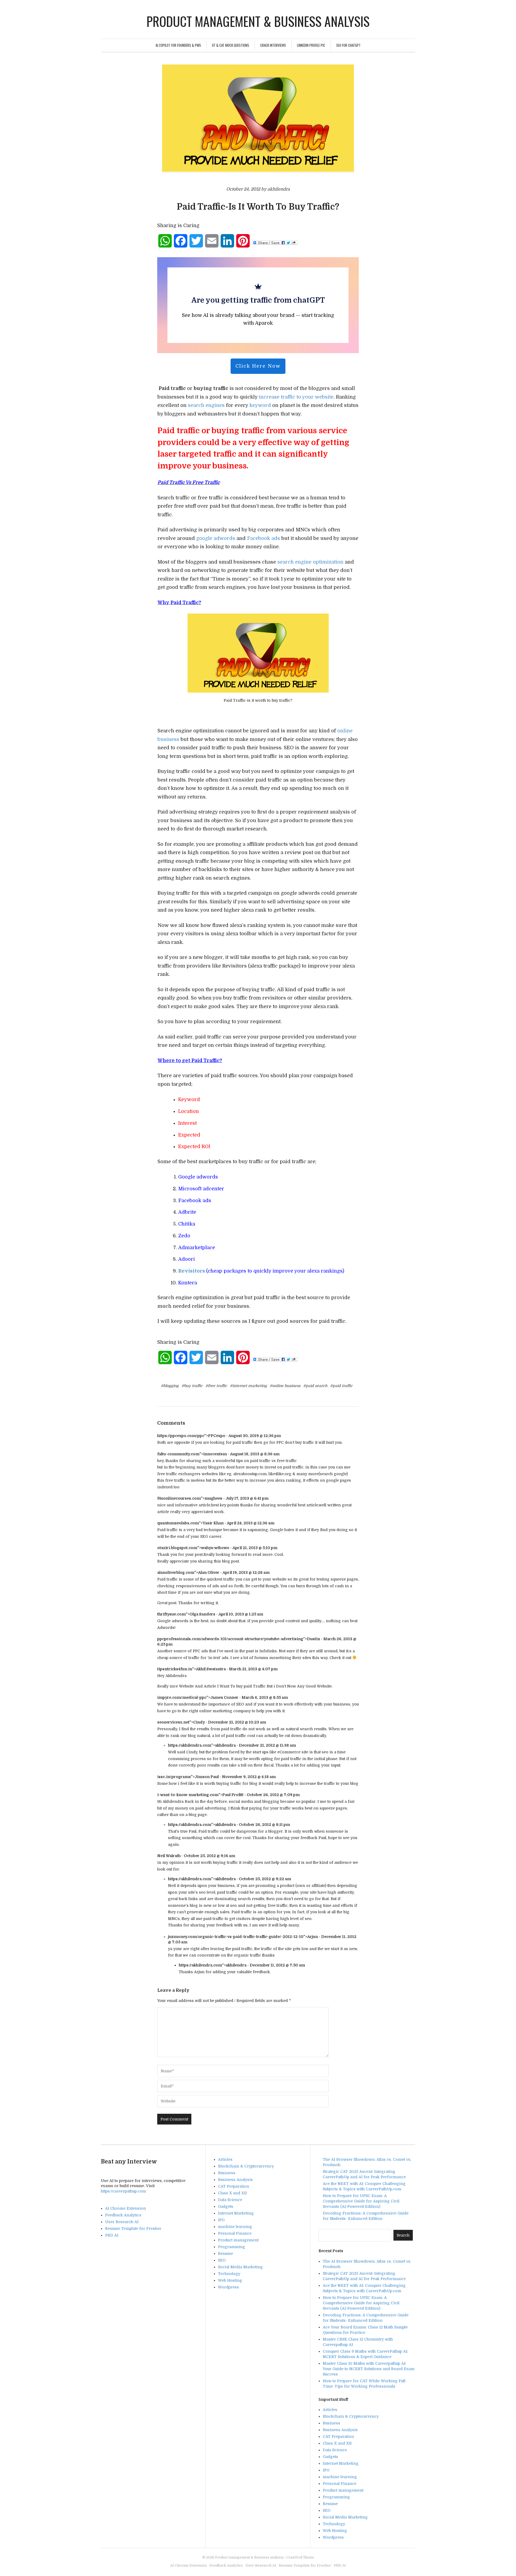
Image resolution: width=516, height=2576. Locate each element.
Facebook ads (264, 538)
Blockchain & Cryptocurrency (246, 2166)
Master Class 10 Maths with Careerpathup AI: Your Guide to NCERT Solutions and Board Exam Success (369, 2369)
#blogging (170, 1386)
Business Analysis (235, 2180)
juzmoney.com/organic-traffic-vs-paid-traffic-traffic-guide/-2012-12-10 (236, 1937)
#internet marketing (248, 1386)
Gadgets (226, 2206)
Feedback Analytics (123, 2215)
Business (227, 2173)
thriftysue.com (171, 1614)
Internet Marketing (236, 2213)
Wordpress (228, 2287)
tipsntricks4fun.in (175, 1669)
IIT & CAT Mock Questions (231, 45)
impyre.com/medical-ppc (182, 1697)
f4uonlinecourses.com (179, 1498)
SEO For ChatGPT (348, 45)
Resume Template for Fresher (133, 2229)
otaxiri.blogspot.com (177, 1548)
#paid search (315, 1386)
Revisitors (192, 1271)
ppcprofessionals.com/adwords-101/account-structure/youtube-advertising (230, 1639)
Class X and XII (232, 2193)
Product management (238, 2240)
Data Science (230, 2200)
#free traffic (216, 1386)
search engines (206, 405)
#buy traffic (192, 1386)
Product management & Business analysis (258, 21)
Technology (229, 2274)
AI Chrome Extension (126, 2208)
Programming (232, 2247)
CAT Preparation (234, 2186)
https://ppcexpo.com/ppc (181, 1436)
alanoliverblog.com (176, 1572)
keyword (259, 405)
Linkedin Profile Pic (311, 45)
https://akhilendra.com (190, 1745)
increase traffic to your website (296, 397)
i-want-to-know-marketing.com (188, 1795)
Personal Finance (235, 2233)
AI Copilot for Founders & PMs (178, 45)
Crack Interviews (273, 45)
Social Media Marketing (240, 2267)
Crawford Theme (300, 2557)
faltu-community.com (178, 1454)
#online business (285, 1386)
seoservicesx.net (173, 1722)
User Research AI (122, 2222)
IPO (221, 2220)
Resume (225, 2253)
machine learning (235, 2227)
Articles (225, 2159)
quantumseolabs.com (178, 1523)
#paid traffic (341, 1386)
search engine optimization (310, 562)
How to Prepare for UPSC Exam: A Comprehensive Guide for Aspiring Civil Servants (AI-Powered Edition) (361, 2201)
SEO (222, 2260)
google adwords (216, 538)
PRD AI (112, 2235)
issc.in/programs (174, 1777)
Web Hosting (230, 2280)
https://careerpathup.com (123, 2191)
